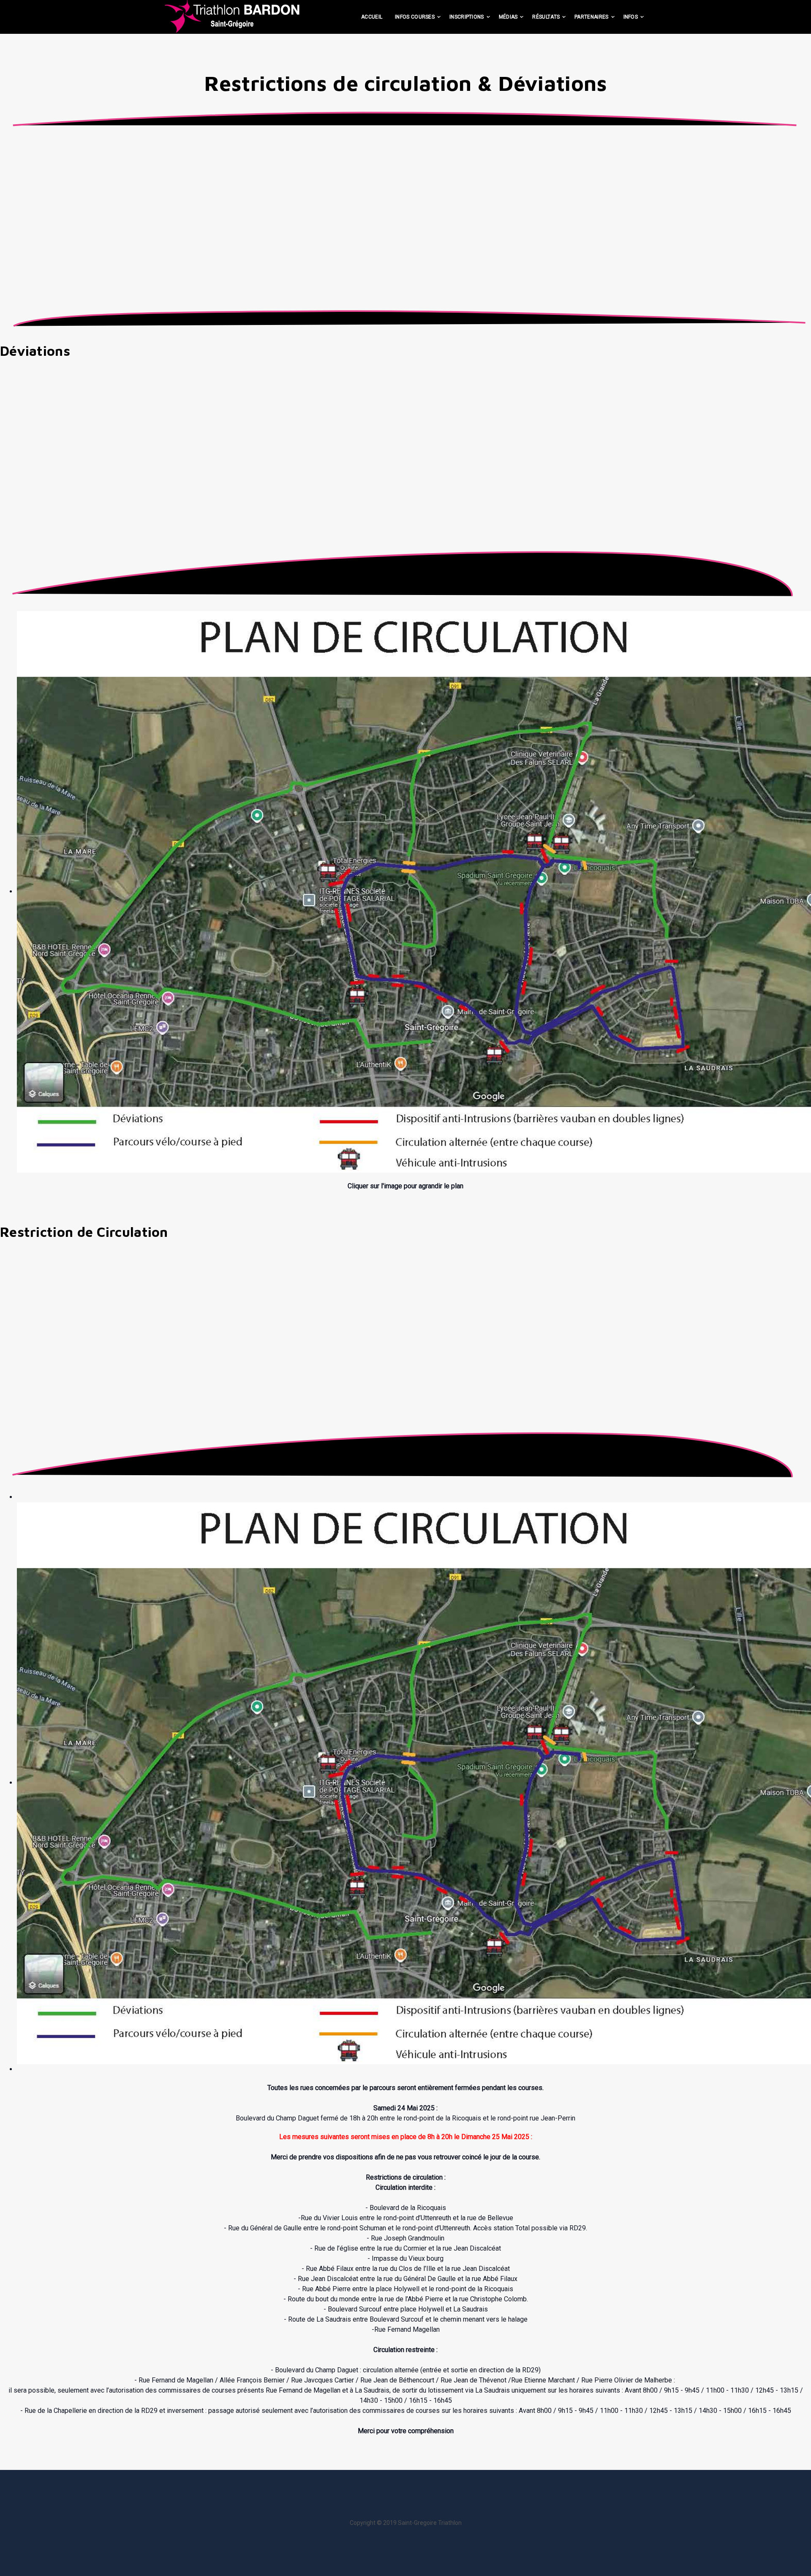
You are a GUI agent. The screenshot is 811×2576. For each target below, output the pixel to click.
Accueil (372, 17)
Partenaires (591, 17)
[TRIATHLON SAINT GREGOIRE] (232, 16)
